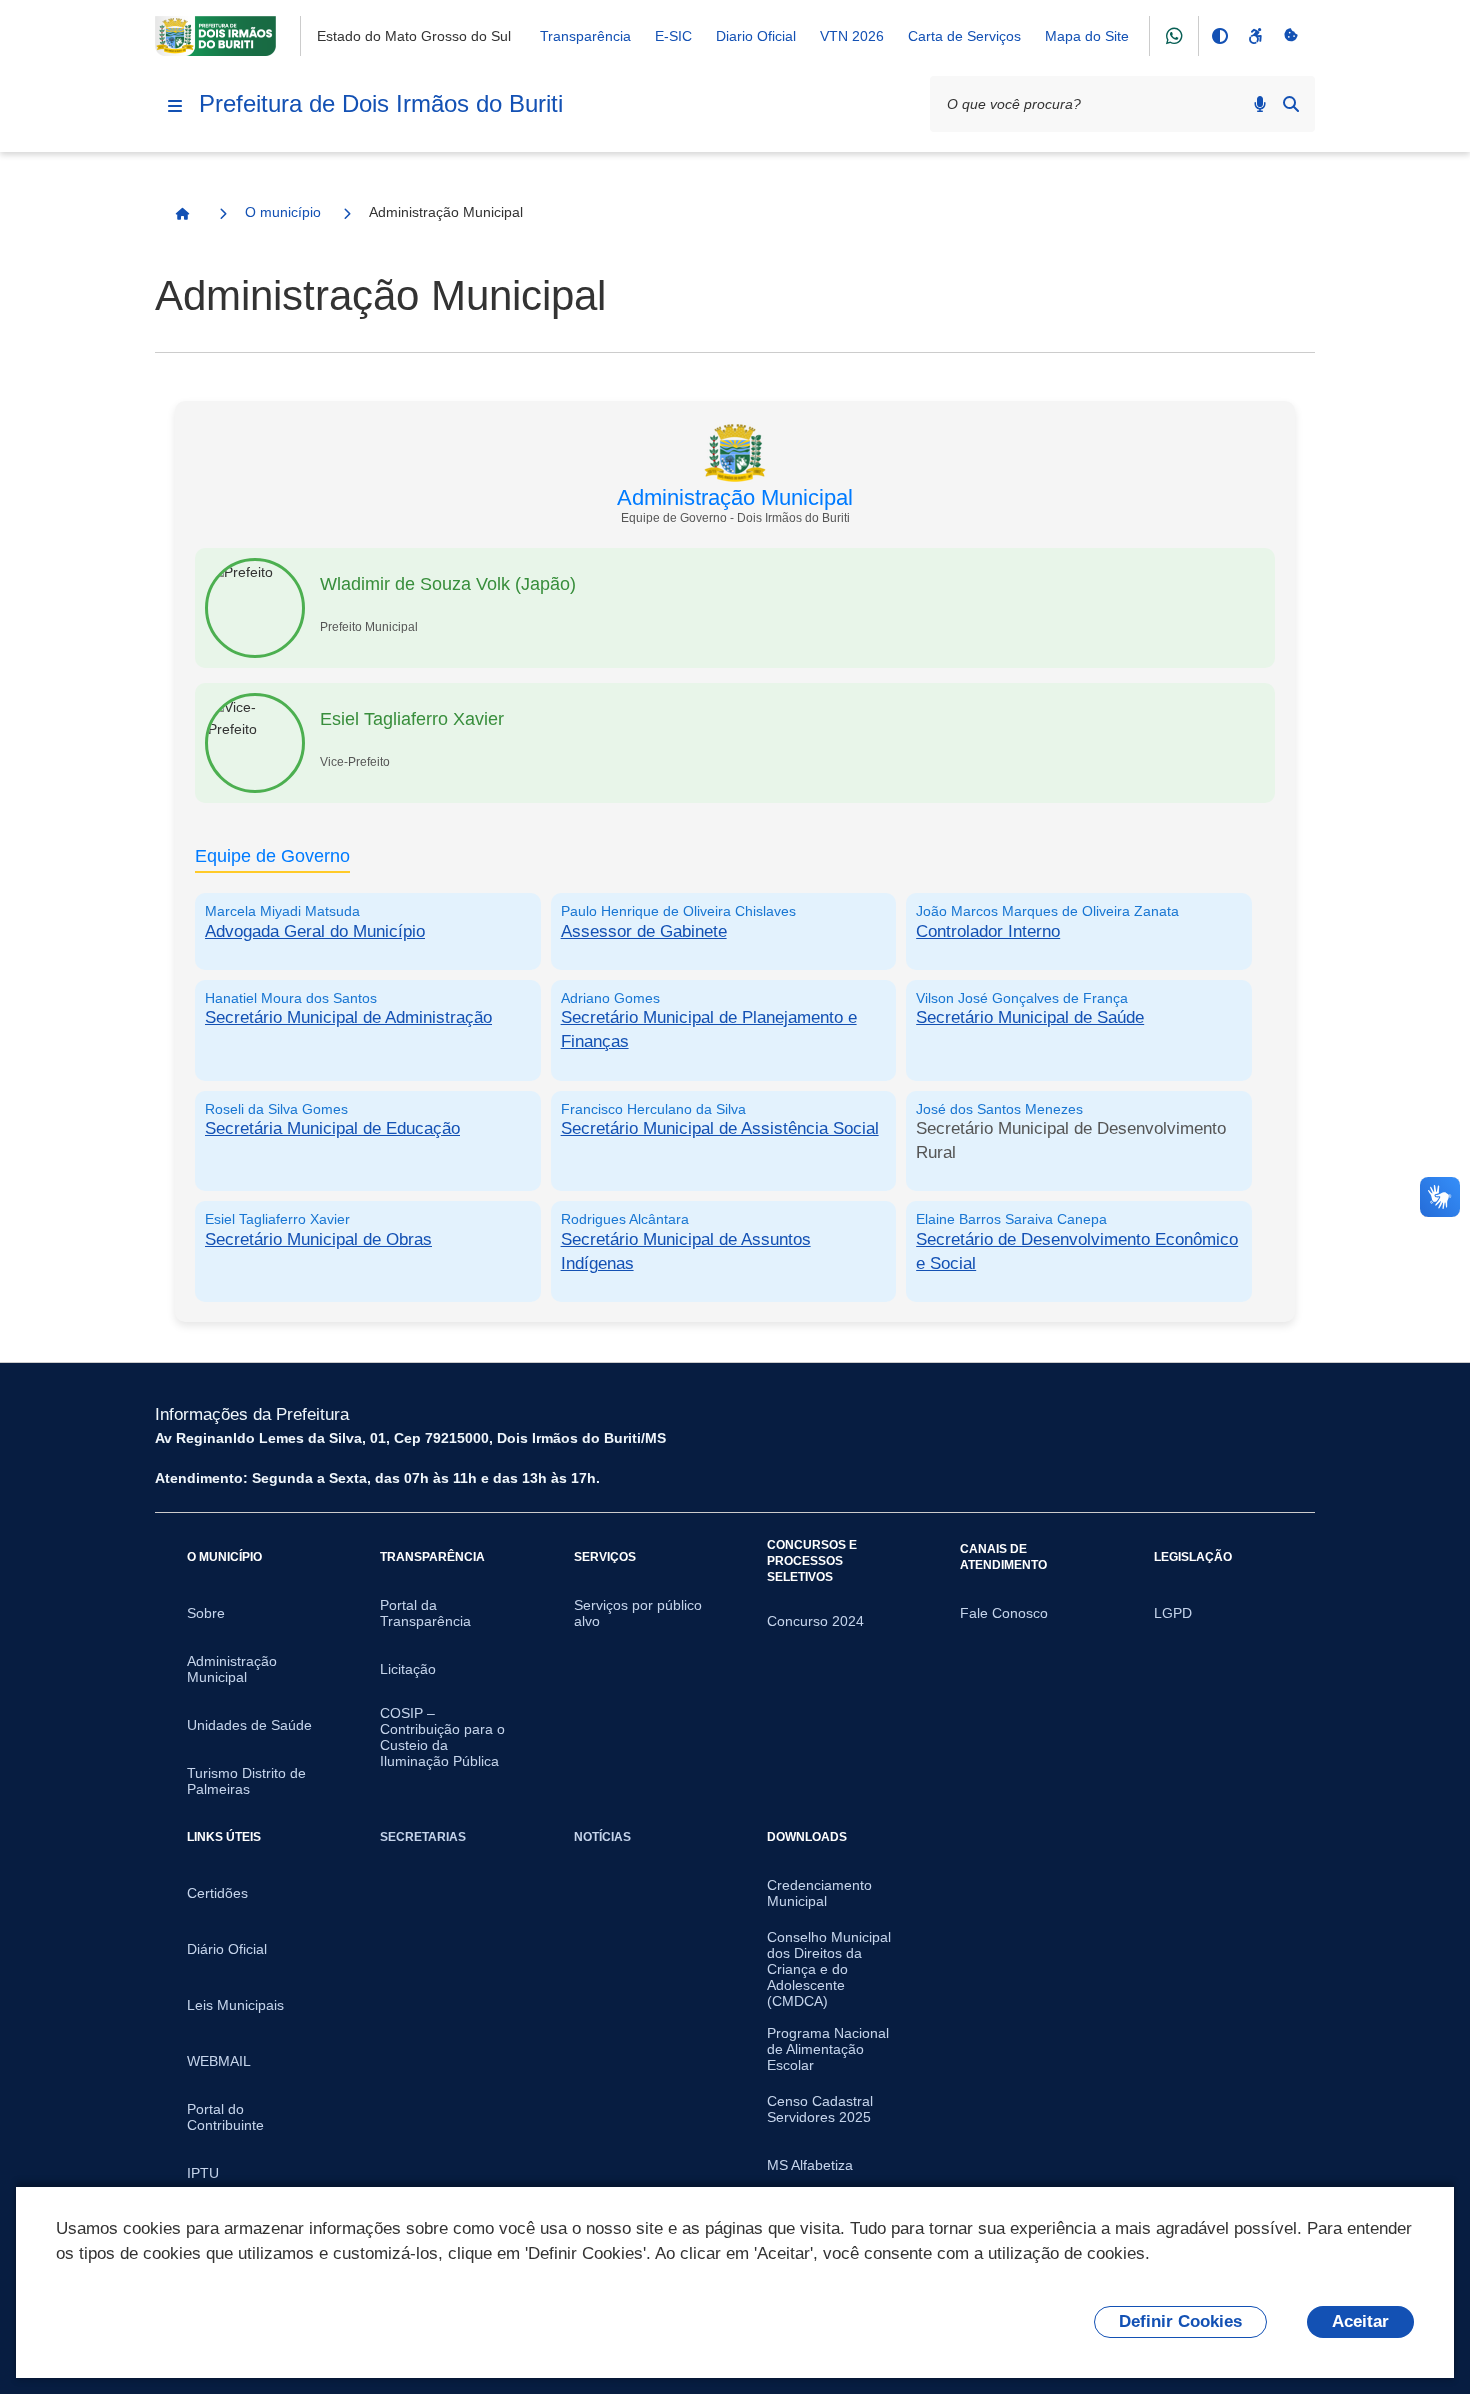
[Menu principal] (175, 106)
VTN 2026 (852, 36)
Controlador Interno (988, 931)
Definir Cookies (1180, 2321)
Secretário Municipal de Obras (318, 1239)
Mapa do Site (1087, 36)
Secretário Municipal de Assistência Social (720, 1128)
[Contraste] (1219, 36)
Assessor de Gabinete (644, 931)
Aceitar (1360, 2321)
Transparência (585, 36)
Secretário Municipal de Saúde (1030, 1017)
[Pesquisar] (1291, 104)
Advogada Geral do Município (315, 931)
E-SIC (673, 36)
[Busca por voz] (1260, 104)
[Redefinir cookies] (1291, 36)
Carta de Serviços (964, 36)
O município (283, 212)
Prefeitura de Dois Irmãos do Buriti (381, 103)
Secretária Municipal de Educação (332, 1128)
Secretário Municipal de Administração (348, 1017)
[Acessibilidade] (1255, 36)
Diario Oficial (756, 36)
